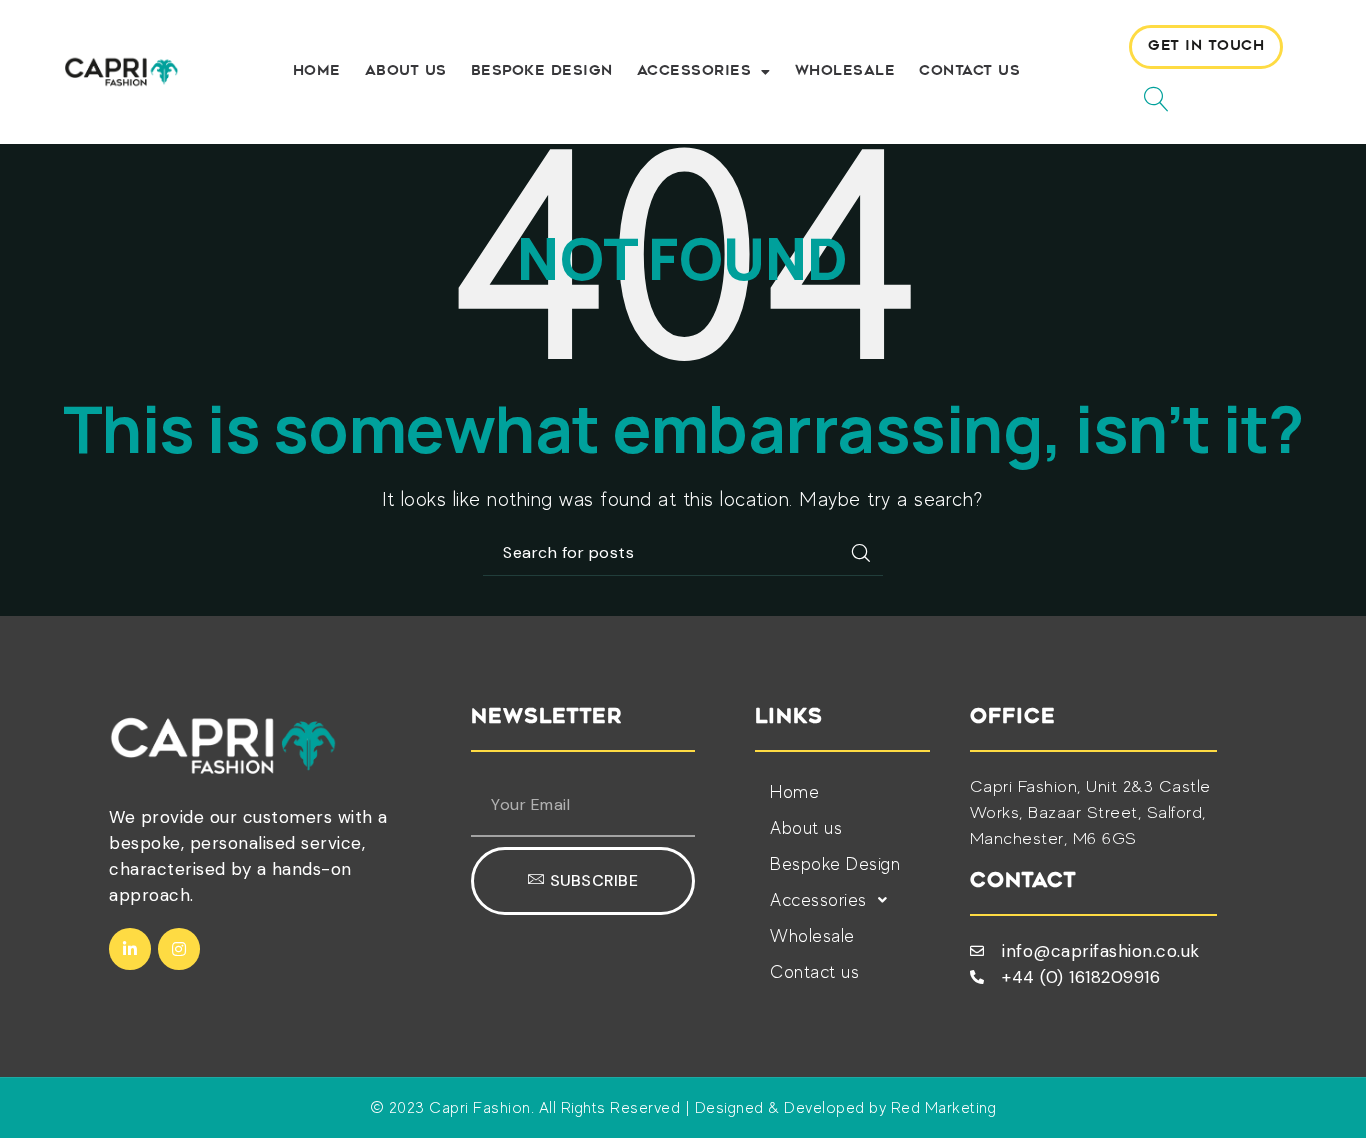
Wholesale (845, 71)
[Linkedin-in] (130, 949)
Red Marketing (944, 1108)
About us (406, 71)
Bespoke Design (542, 71)
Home (317, 71)
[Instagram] (179, 949)
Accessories (694, 71)
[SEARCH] (860, 553)
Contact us (969, 71)
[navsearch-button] (1149, 97)
